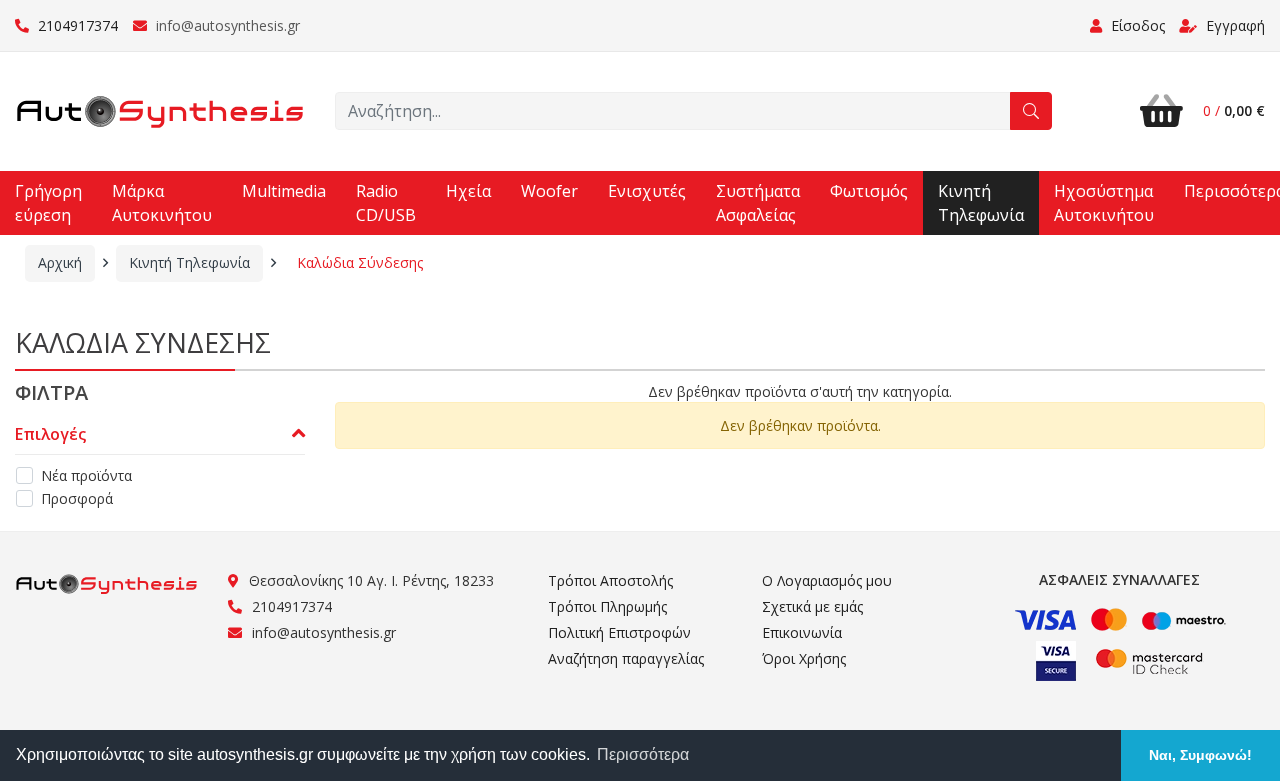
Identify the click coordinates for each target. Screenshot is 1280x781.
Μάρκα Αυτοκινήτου (162, 203)
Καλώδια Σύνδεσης (360, 262)
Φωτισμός (869, 191)
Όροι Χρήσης (804, 658)
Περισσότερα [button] (643, 754)
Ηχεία (468, 191)
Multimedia (284, 191)
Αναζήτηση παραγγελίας (626, 658)
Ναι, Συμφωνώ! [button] (1200, 755)
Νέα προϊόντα (86, 475)
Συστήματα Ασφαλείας (758, 203)
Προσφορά (77, 498)
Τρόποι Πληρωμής (607, 606)
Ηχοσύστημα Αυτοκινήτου (1104, 203)
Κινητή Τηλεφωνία (981, 203)
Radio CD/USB (386, 203)
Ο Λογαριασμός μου (827, 580)
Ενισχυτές (647, 191)
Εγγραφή (1233, 25)
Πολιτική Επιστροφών (619, 632)
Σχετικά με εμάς (812, 606)
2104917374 (76, 25)
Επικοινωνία (802, 632)
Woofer (549, 191)
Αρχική (60, 262)
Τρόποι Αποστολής (610, 580)
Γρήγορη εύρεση (48, 203)
